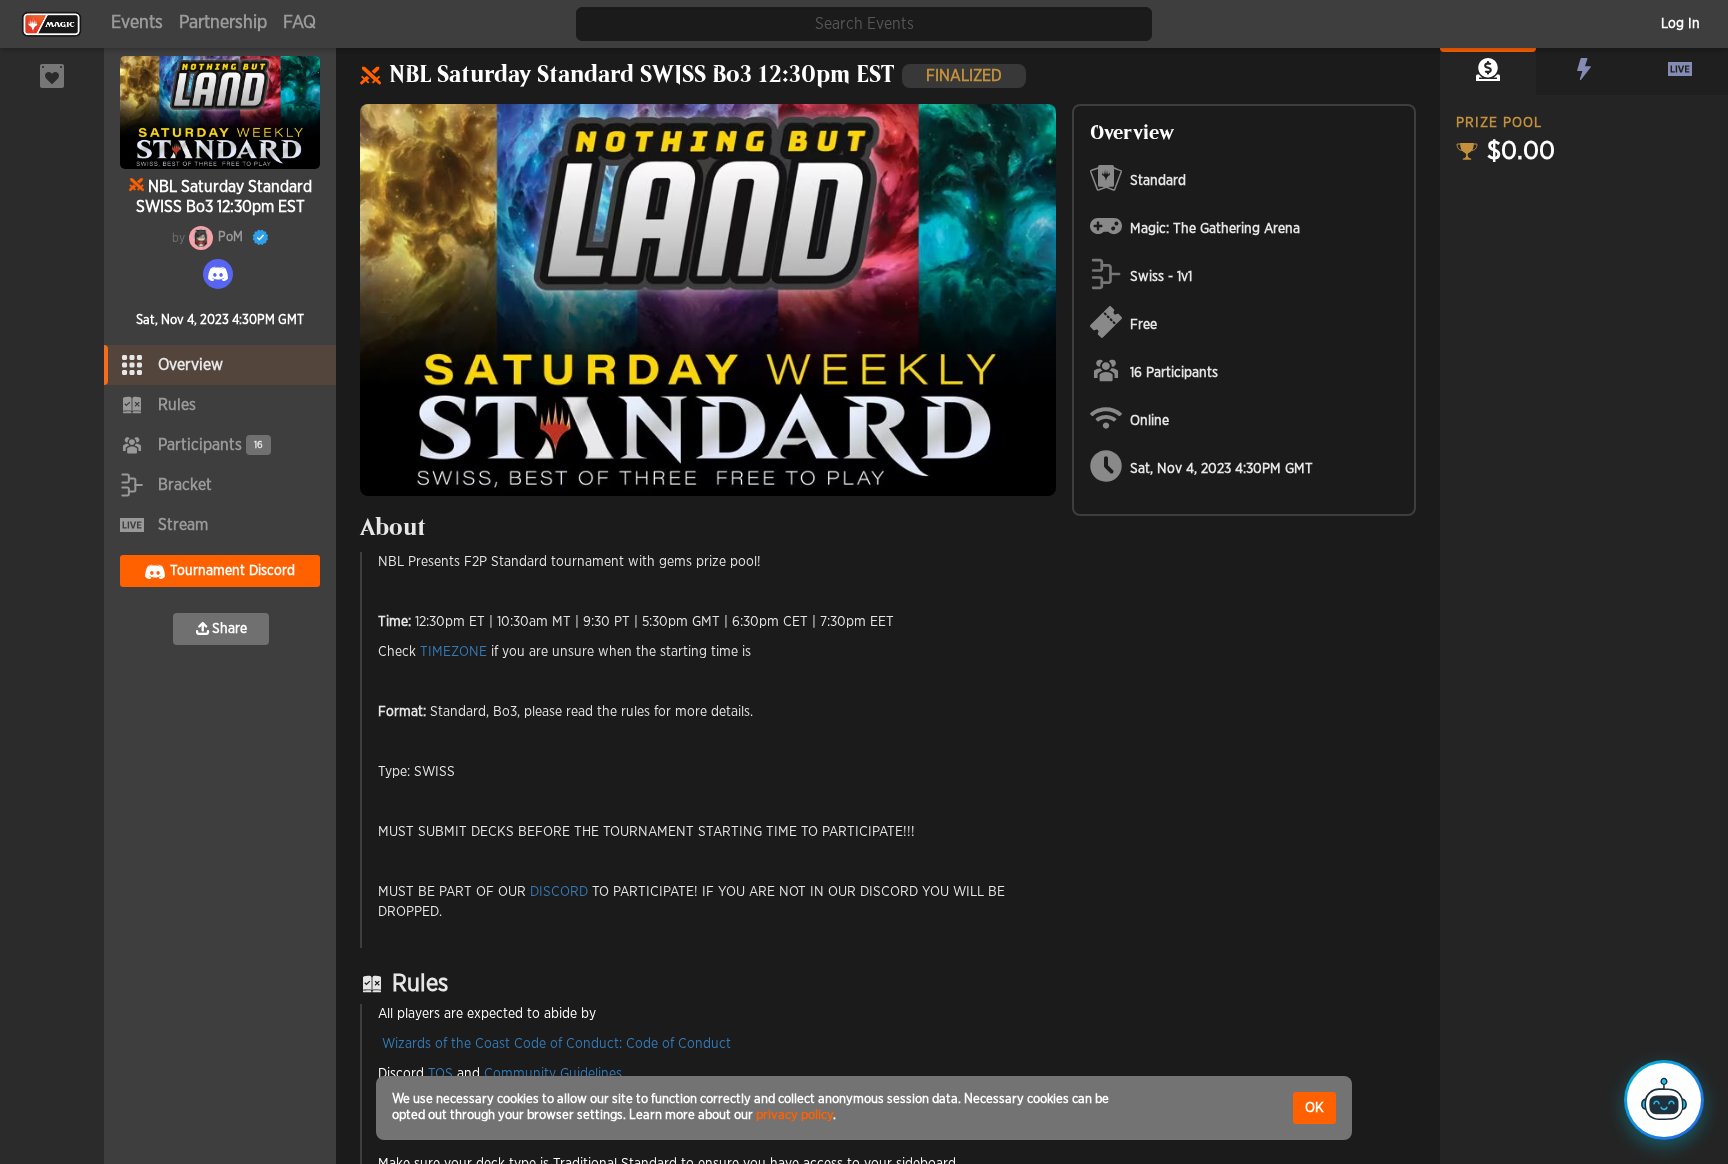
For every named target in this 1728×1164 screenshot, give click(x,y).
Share (229, 629)
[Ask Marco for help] (1664, 1100)
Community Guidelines (553, 1074)
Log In (1680, 24)
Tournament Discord (232, 571)
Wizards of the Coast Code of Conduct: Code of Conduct (556, 1044)
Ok (1314, 1108)
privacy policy (794, 1115)
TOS (440, 1074)
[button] (1488, 72)
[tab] (1488, 72)
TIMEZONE (453, 652)
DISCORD (559, 892)
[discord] (218, 274)
